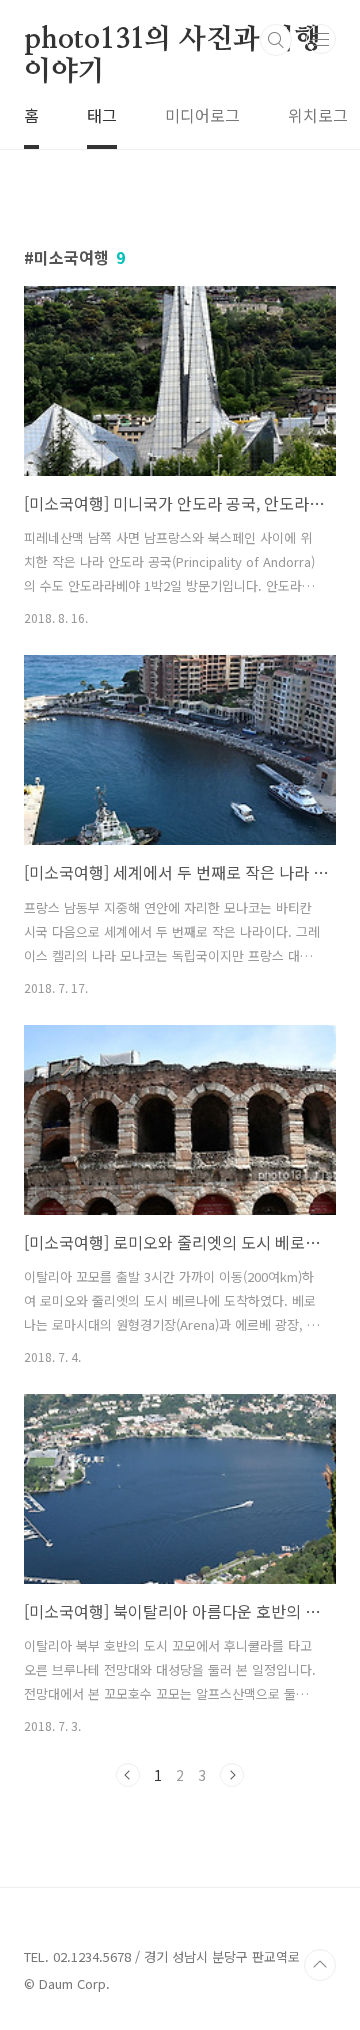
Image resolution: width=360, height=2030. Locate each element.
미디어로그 (202, 115)
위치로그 (318, 115)
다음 (232, 1775)
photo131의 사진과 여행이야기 (172, 41)
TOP (320, 1965)
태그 (102, 115)
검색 (276, 40)
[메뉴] (321, 39)
